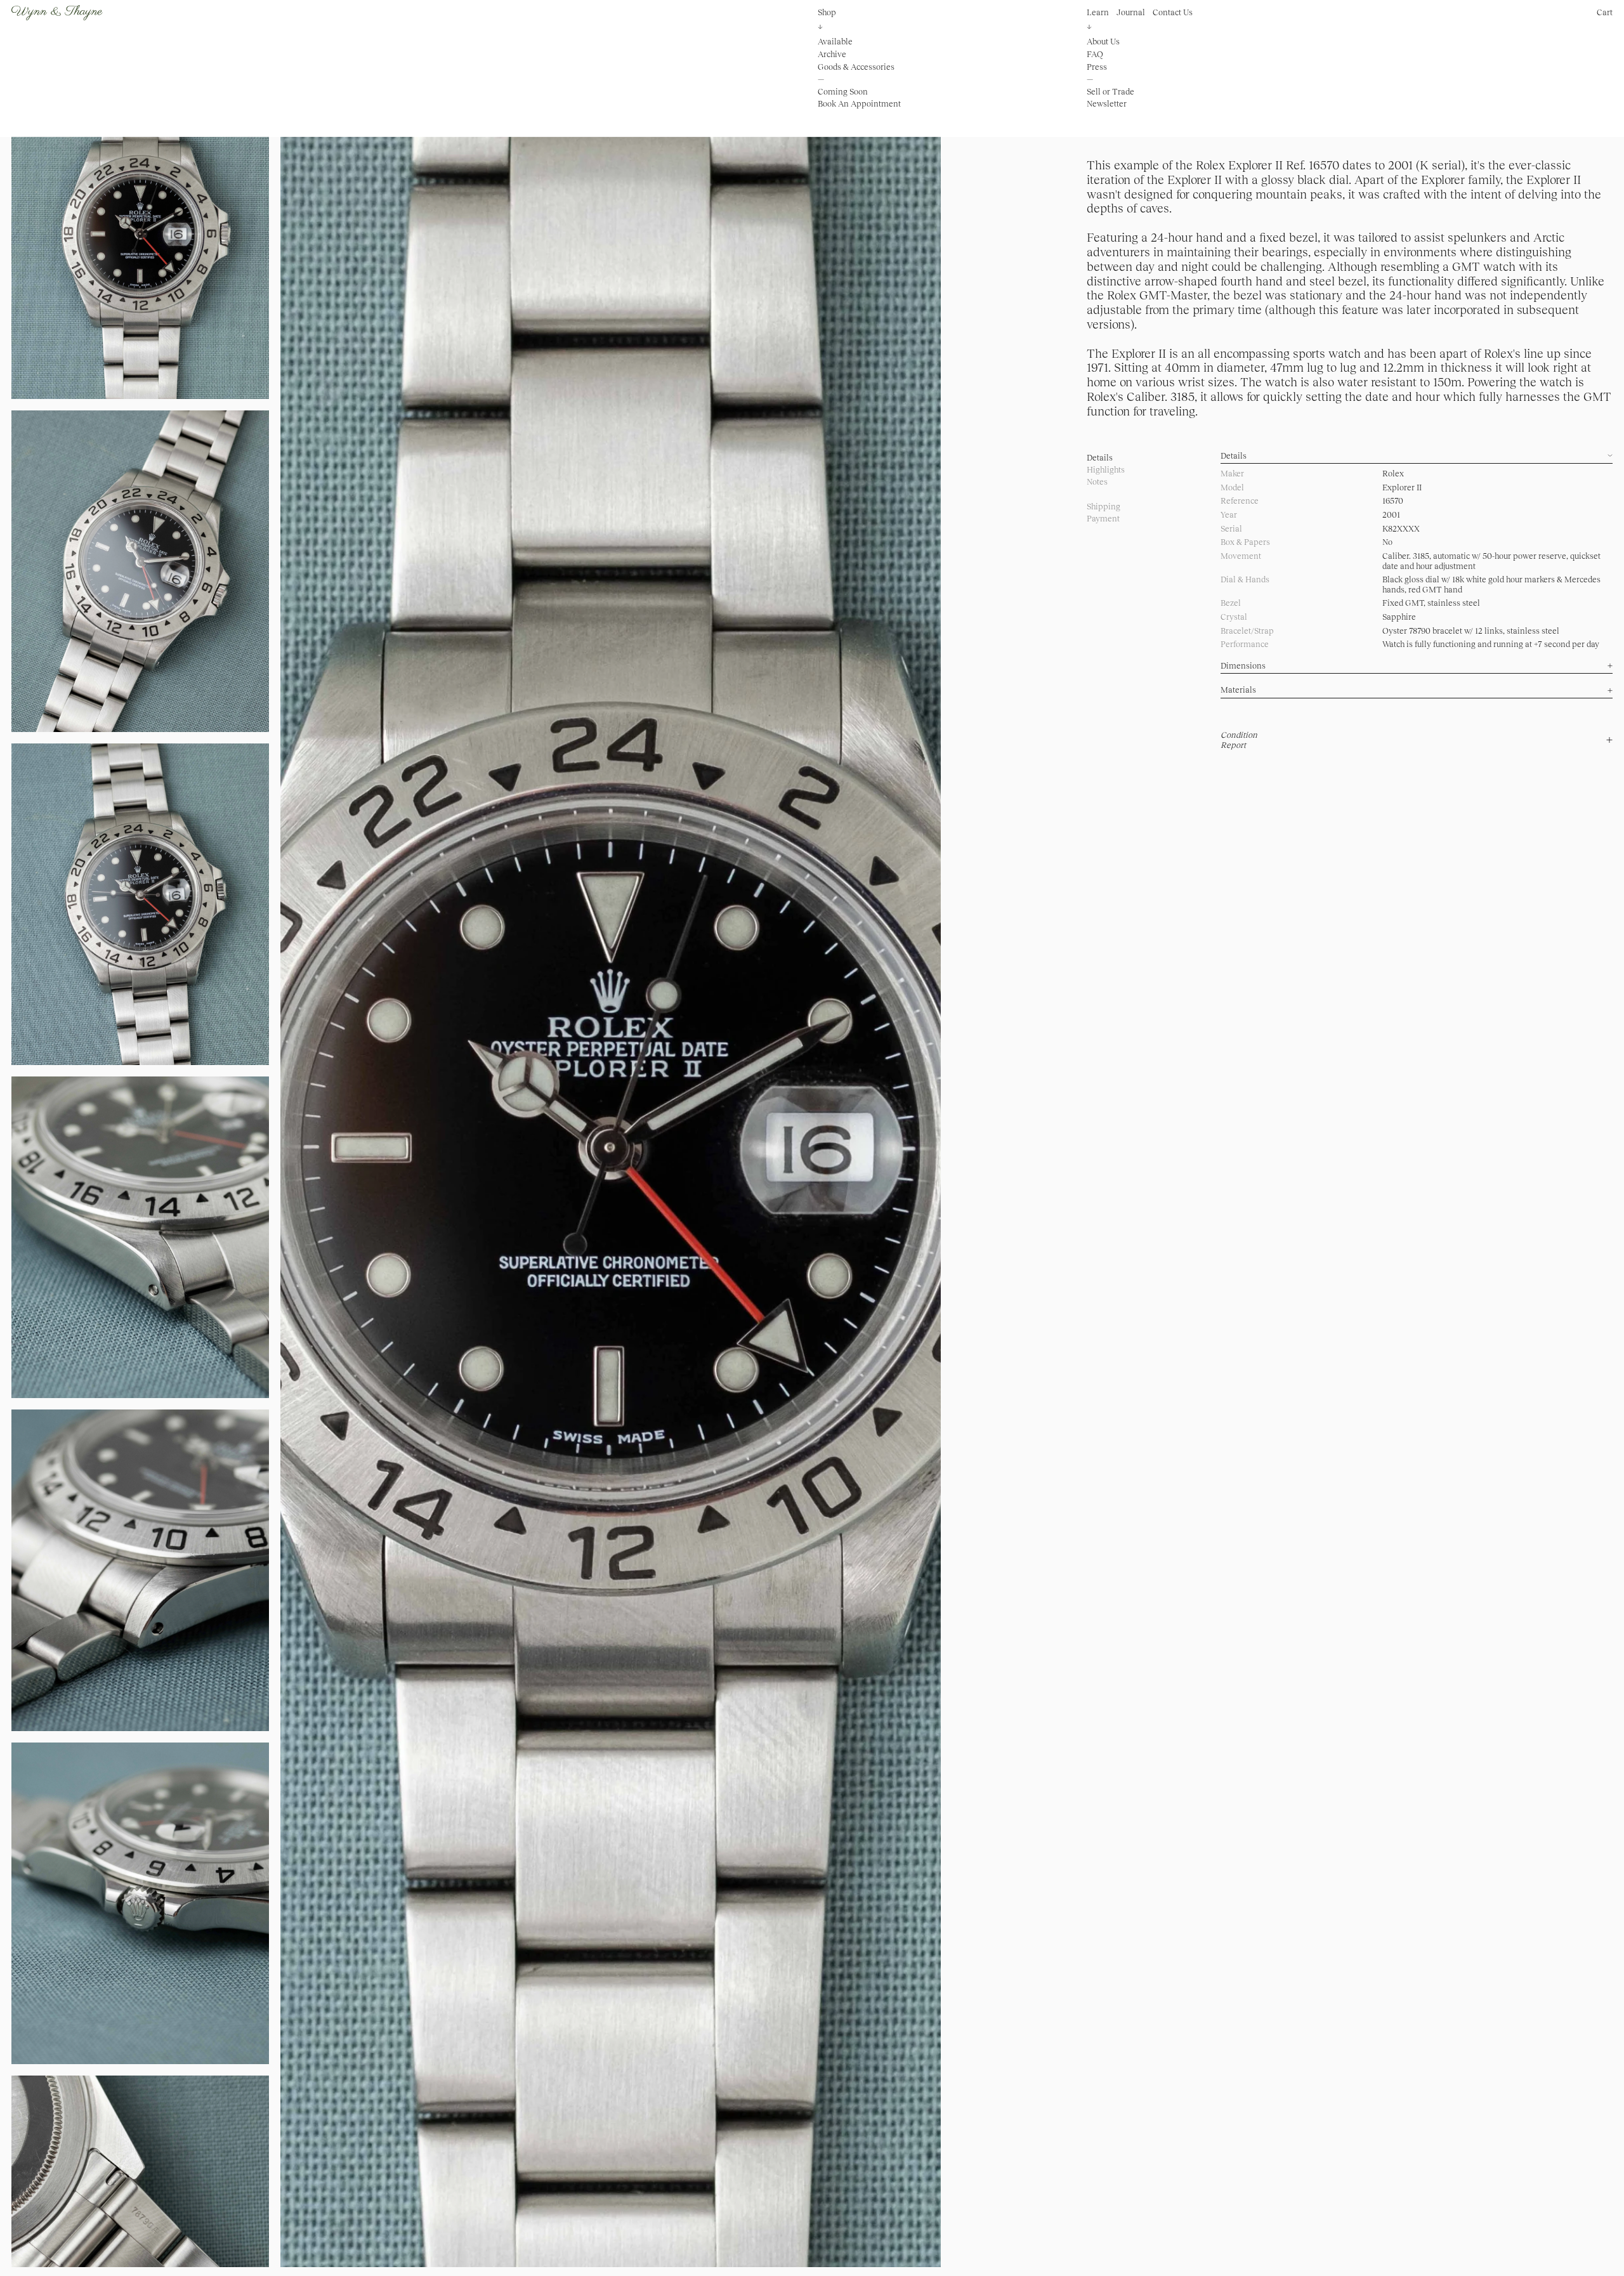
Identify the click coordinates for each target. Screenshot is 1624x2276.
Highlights (1106, 470)
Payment (1103, 519)
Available (835, 42)
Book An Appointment (859, 104)
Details (1100, 458)
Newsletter (1107, 104)
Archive (832, 54)
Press (1097, 66)
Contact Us (1173, 12)
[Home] (57, 13)
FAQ (1095, 54)
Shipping (1103, 507)
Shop (827, 12)
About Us (1103, 42)
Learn (1098, 12)
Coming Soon (843, 92)
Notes (1097, 482)
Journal (1131, 12)
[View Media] (611, 1172)
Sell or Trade (1110, 92)
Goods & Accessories (856, 66)
